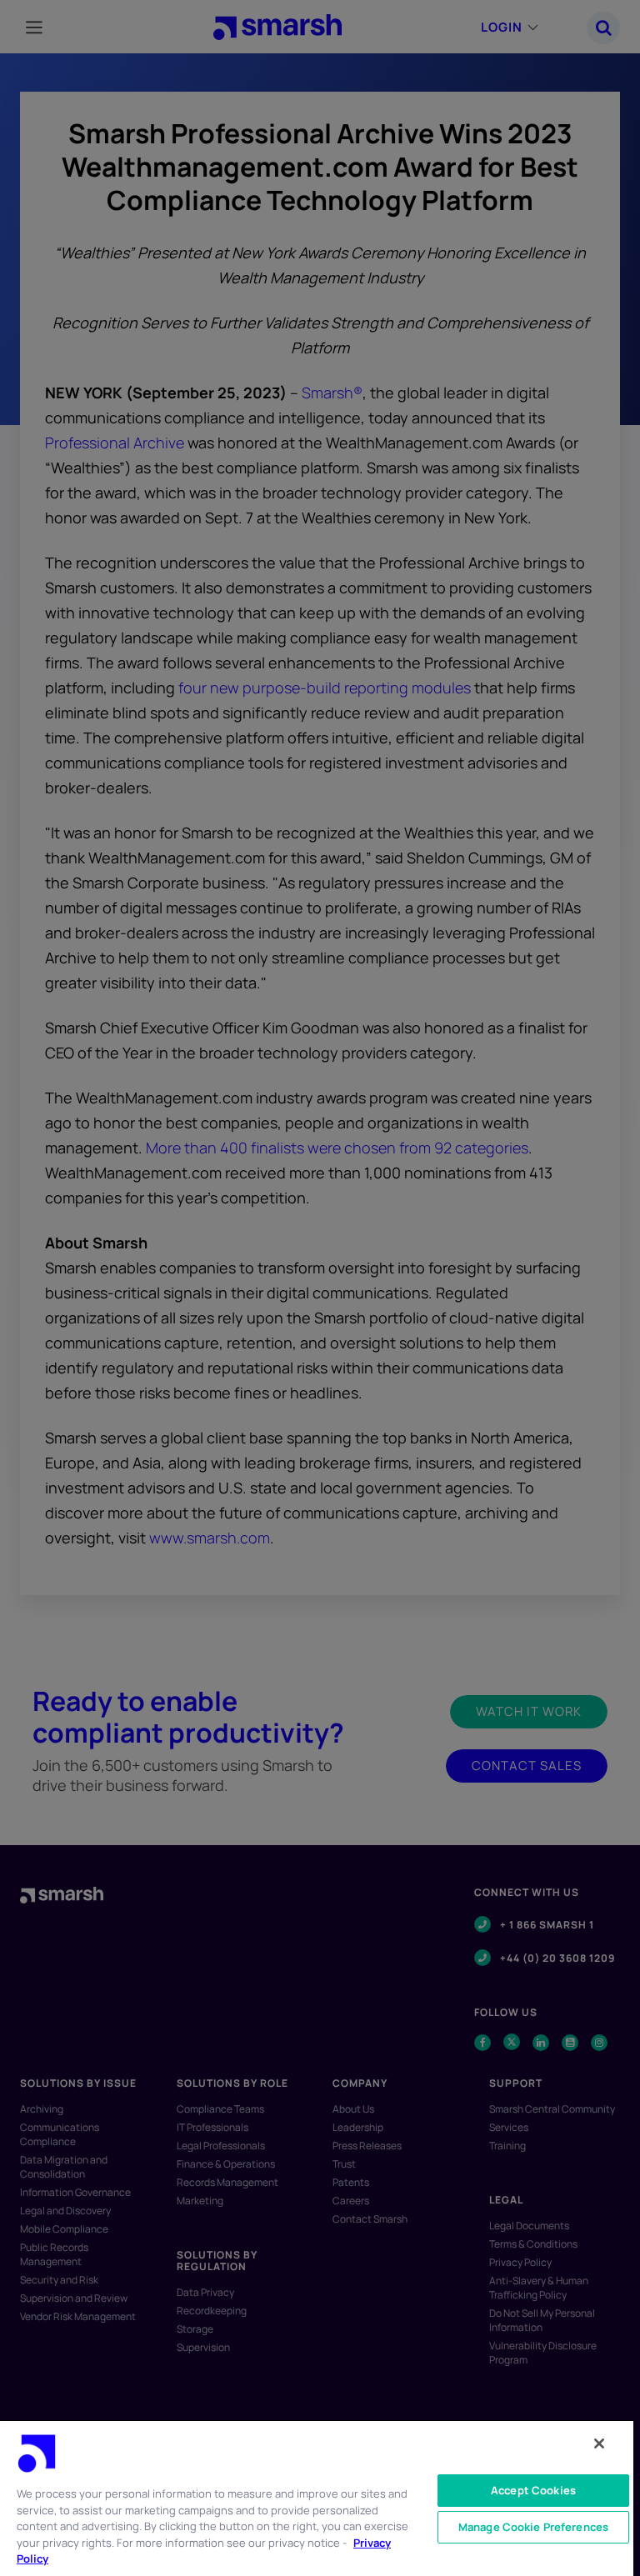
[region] (317, 2498)
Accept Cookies (533, 2490)
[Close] (599, 2443)
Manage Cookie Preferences (533, 2527)
